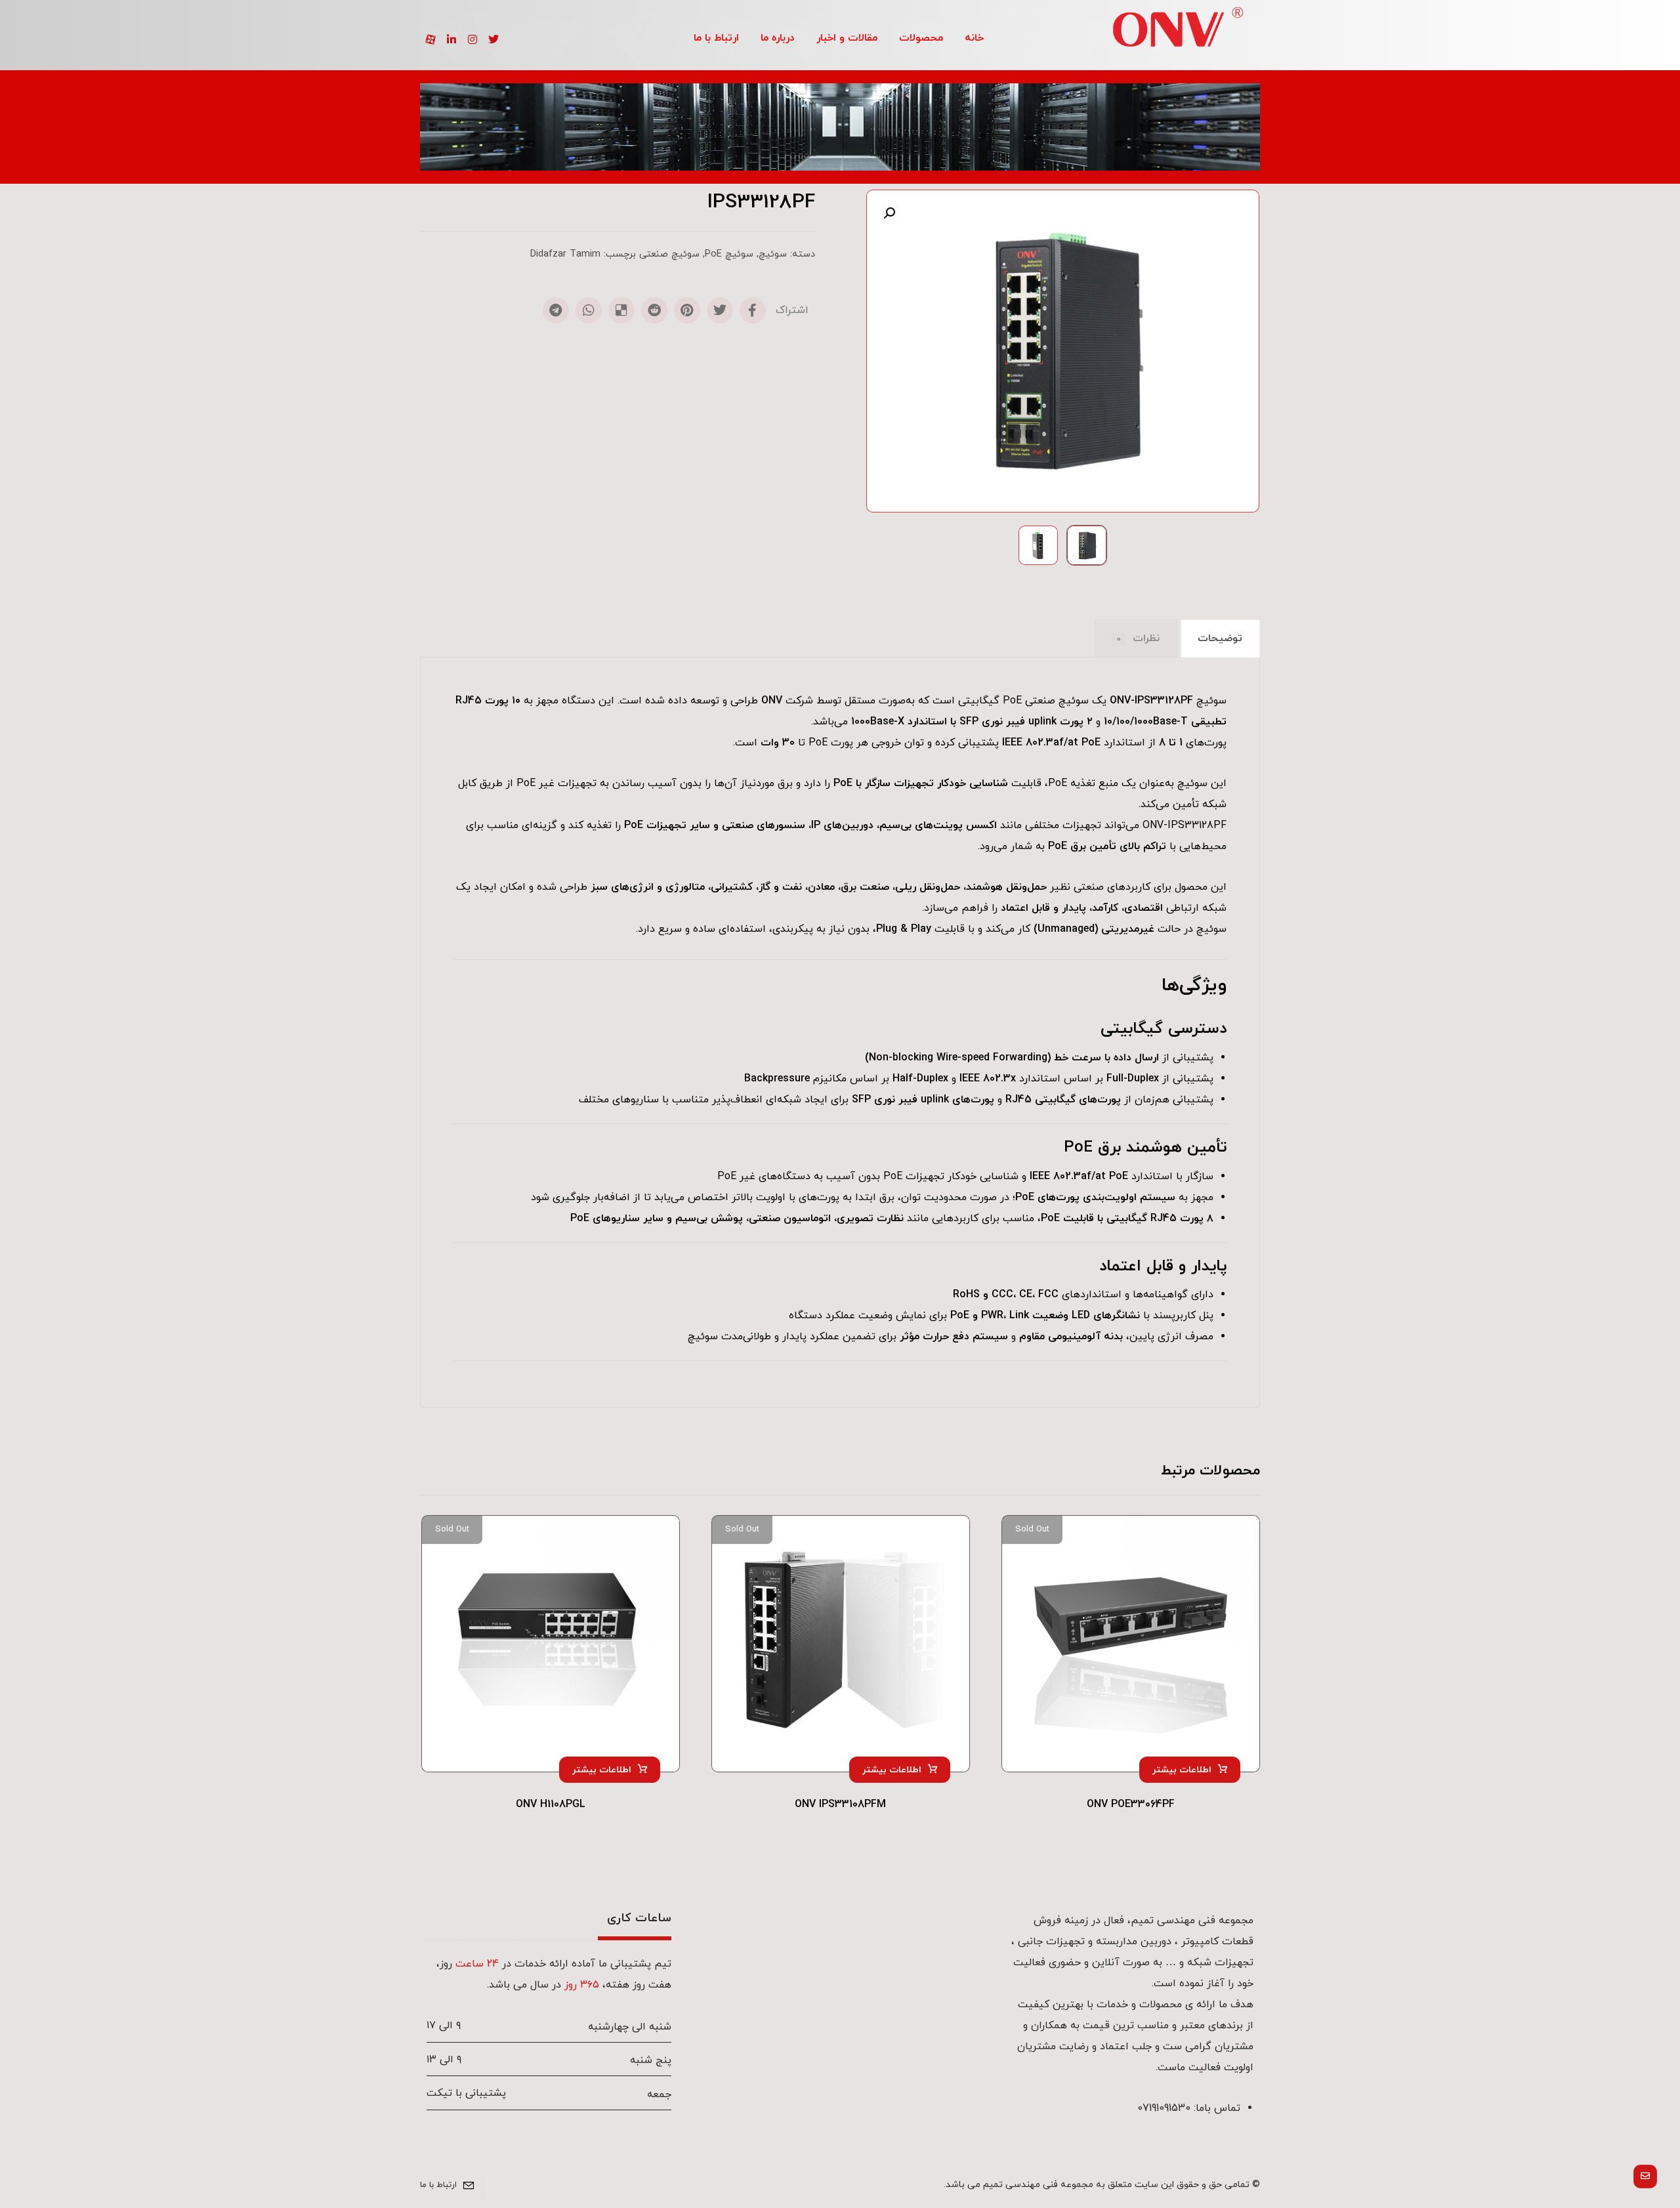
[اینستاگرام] (472, 39)
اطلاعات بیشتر (1182, 1770)
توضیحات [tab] (1220, 638)
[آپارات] (430, 39)
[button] (889, 213)
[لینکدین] (451, 39)
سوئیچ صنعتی (669, 254)
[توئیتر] (493, 39)
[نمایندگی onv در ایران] (1178, 31)
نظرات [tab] (1138, 638)
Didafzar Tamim (565, 254)
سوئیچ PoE (729, 254)
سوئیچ (773, 254)
